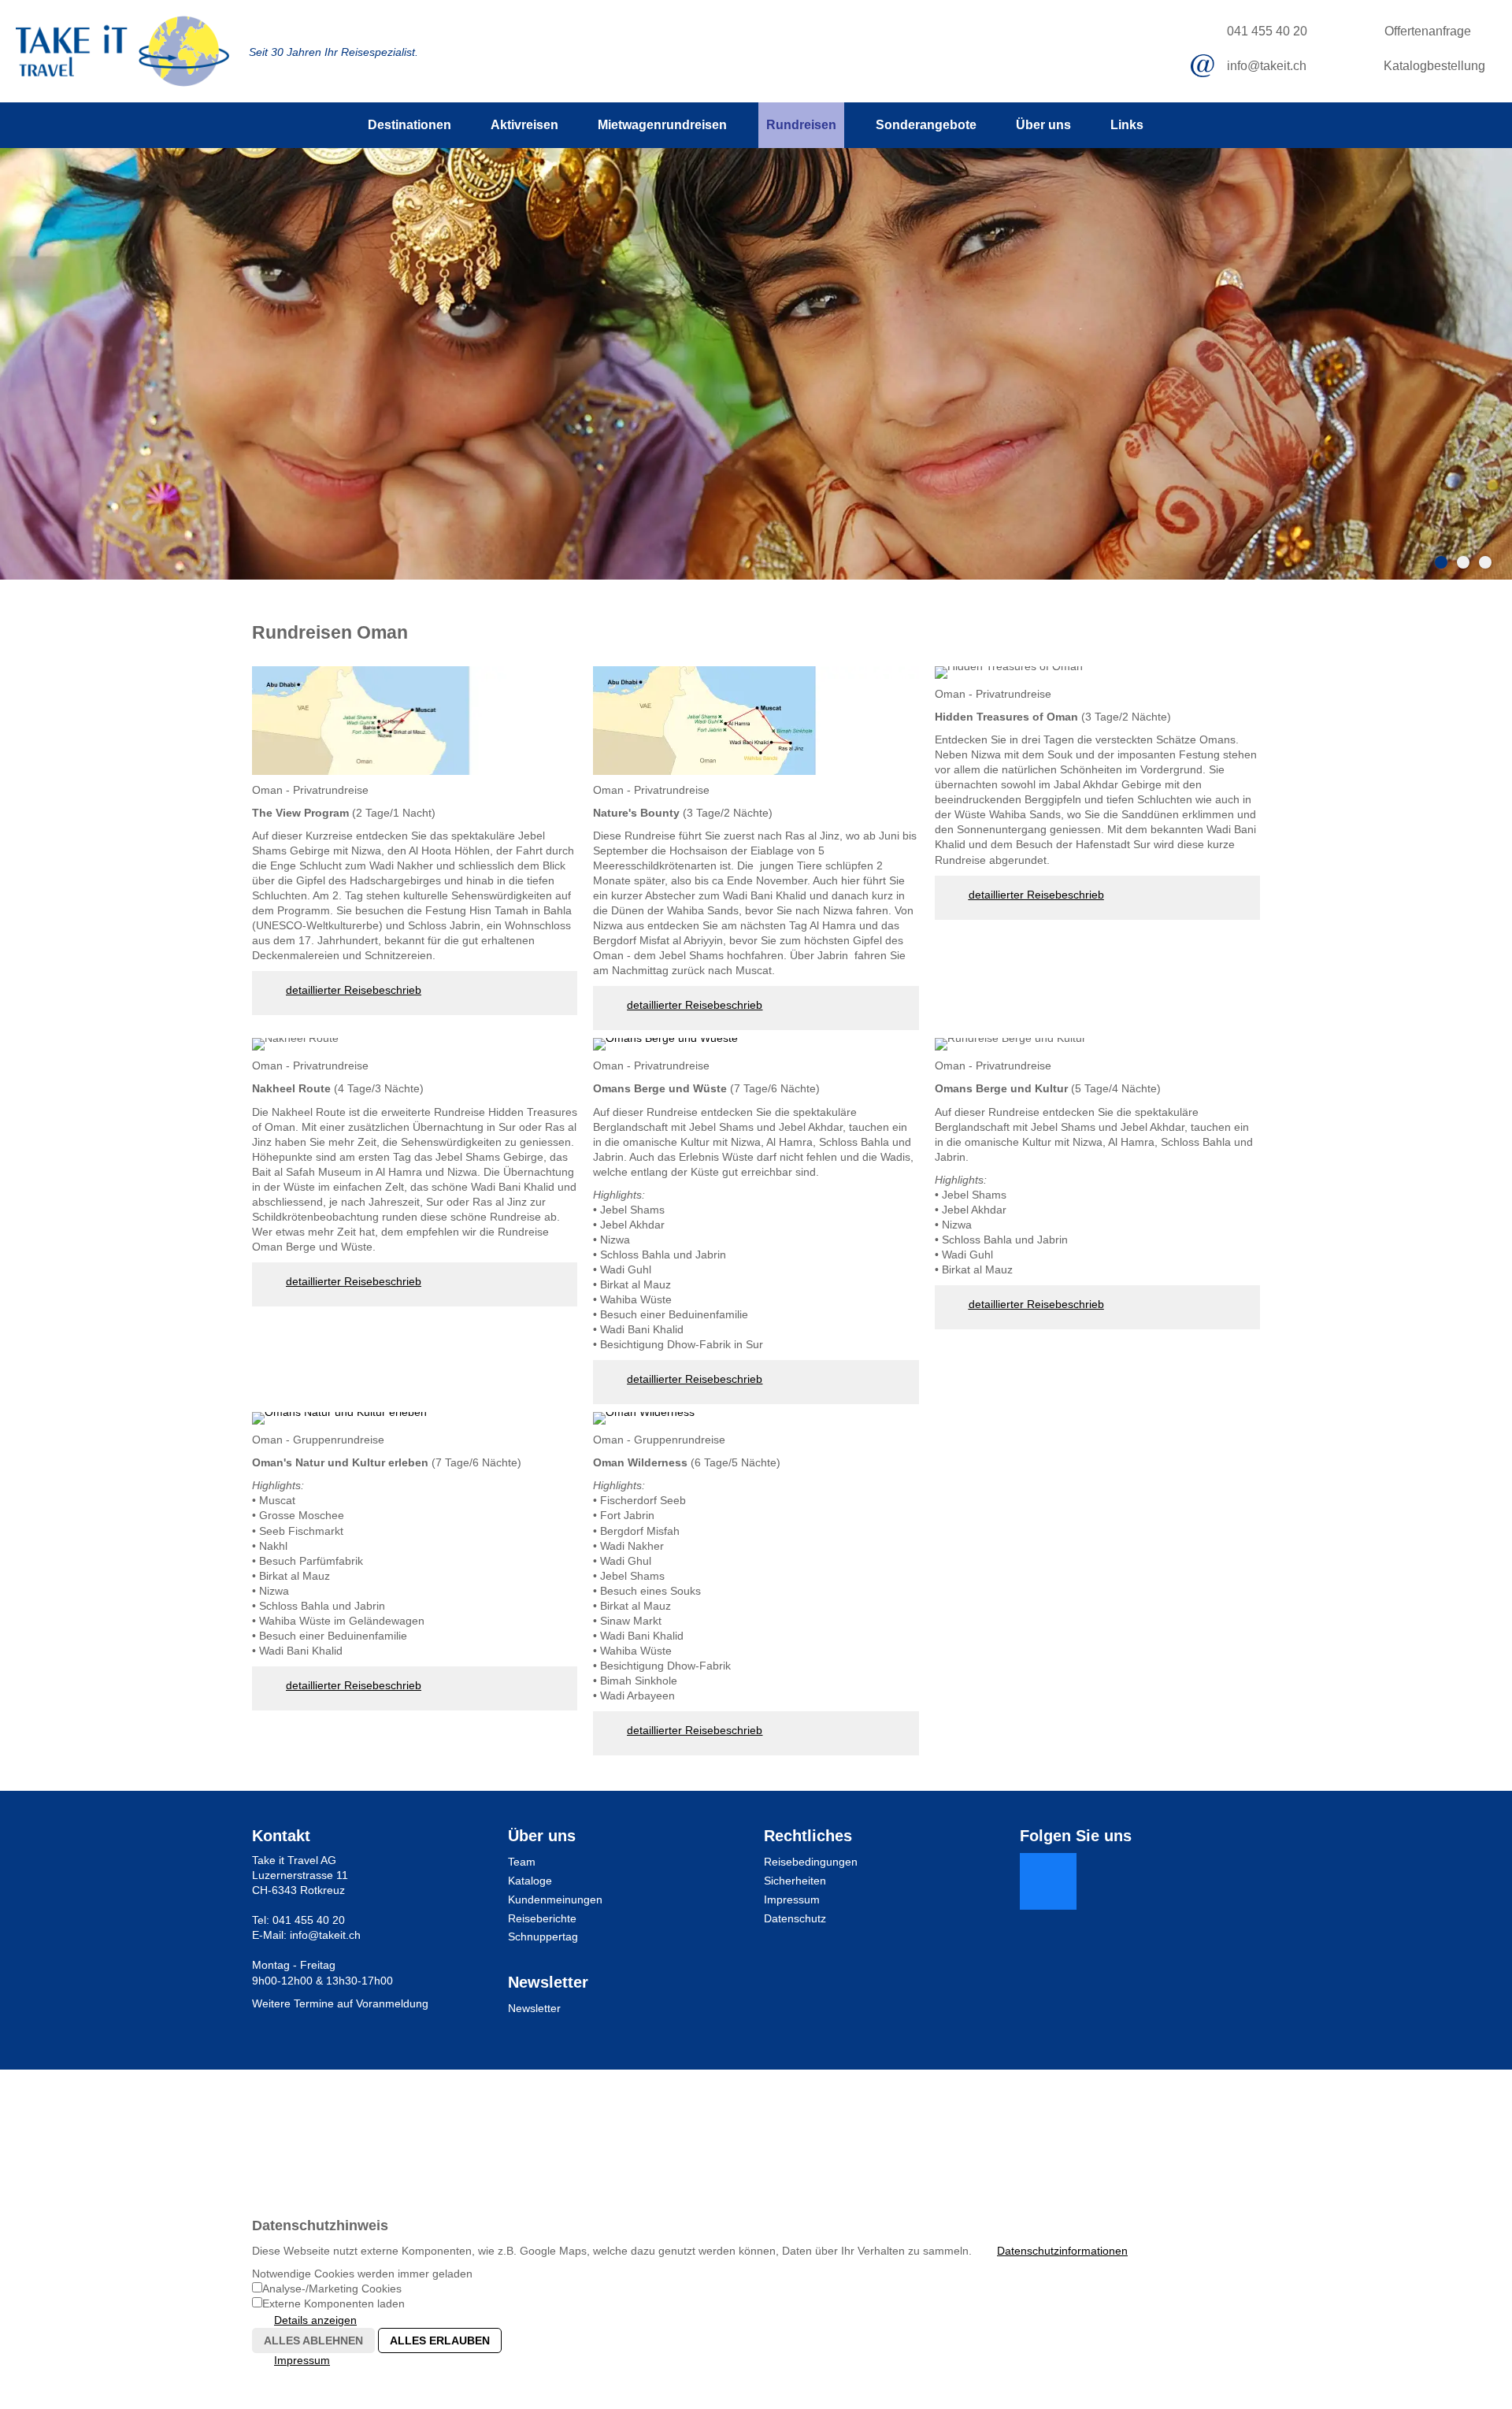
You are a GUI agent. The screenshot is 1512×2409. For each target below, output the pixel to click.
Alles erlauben (440, 2340)
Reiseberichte (542, 1918)
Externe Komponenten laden (334, 2303)
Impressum (792, 1899)
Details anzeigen (315, 2320)
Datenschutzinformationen (1062, 2251)
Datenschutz (795, 1918)
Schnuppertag (543, 1936)
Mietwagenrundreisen (662, 125)
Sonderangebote (926, 125)
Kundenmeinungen (555, 1899)
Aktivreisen (524, 125)
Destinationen (409, 125)
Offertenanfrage (1428, 31)
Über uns (1043, 125)
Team (522, 1862)
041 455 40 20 (1267, 31)
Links (1127, 125)
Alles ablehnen (313, 2340)
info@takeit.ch (1267, 66)
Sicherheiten (795, 1881)
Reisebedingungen (811, 1862)
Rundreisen (801, 125)
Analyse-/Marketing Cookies (332, 2289)
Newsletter (534, 2008)
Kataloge (530, 1881)
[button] (1048, 1881)
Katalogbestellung (1434, 66)
